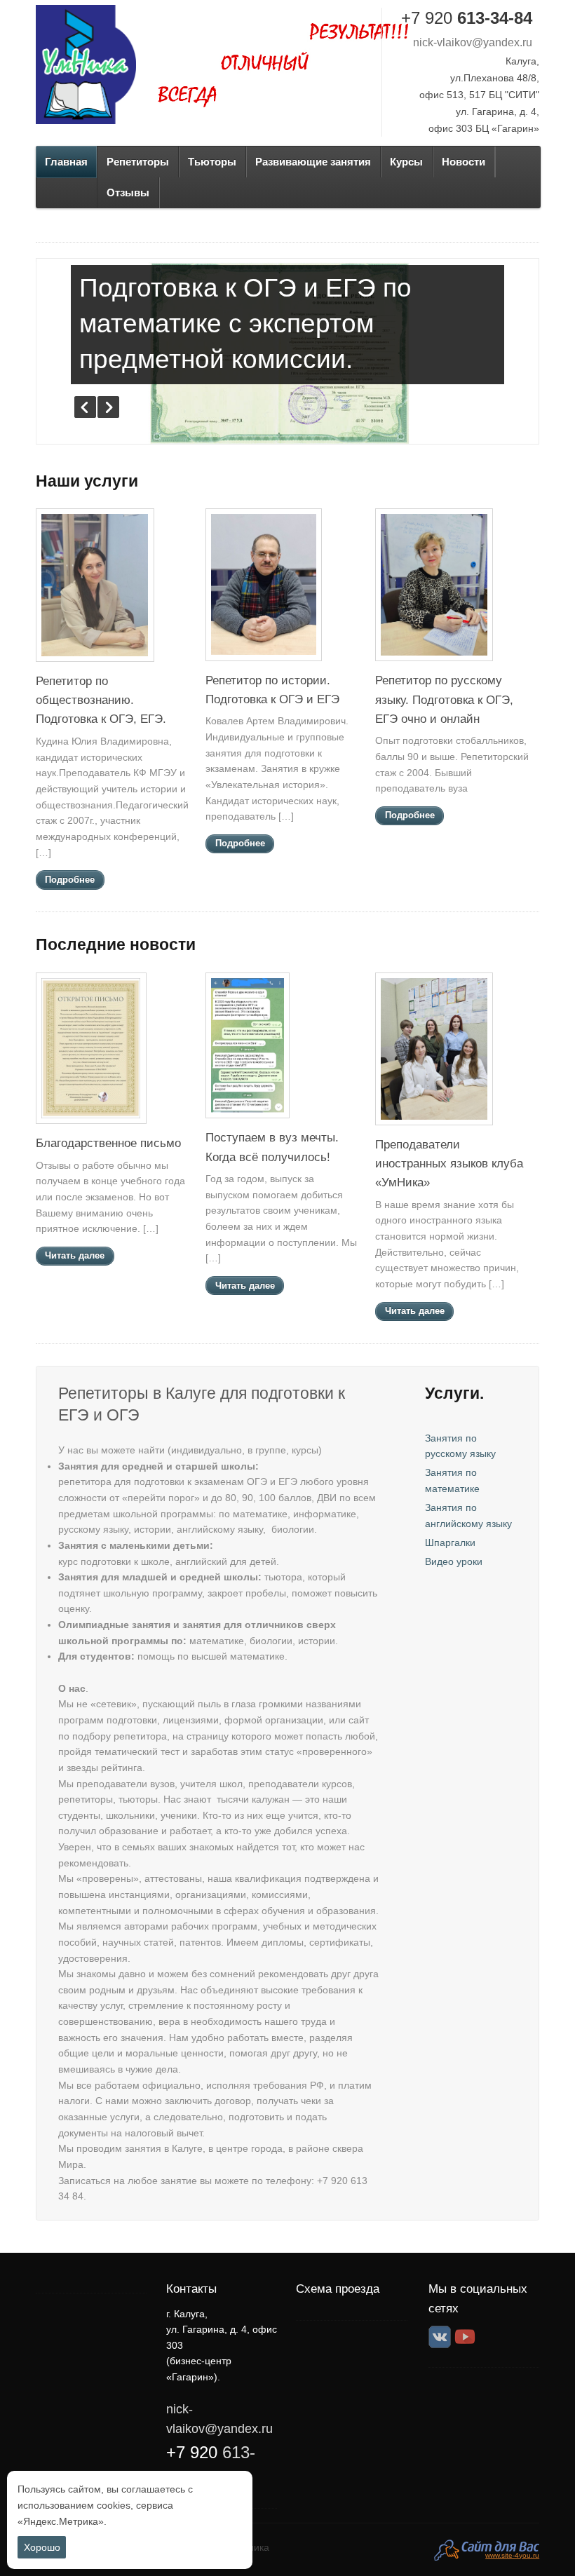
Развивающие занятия (313, 162)
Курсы (406, 162)
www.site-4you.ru (512, 2555)
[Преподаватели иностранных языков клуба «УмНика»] (434, 1127)
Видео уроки (454, 1561)
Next (108, 407)
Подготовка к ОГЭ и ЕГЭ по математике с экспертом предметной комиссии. (245, 324)
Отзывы (128, 192)
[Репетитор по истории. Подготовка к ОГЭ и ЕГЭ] (264, 663)
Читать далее (75, 1256)
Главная (66, 162)
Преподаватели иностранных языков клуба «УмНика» (449, 1164)
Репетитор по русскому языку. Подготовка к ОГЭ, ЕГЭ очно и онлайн (444, 699)
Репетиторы (138, 162)
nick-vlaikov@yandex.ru (473, 42)
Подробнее (70, 880)
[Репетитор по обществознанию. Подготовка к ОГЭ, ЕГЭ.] (95, 664)
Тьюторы (212, 162)
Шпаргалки (450, 1543)
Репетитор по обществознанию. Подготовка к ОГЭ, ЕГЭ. (101, 700)
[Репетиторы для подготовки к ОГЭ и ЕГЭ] (86, 65)
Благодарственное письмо (108, 1143)
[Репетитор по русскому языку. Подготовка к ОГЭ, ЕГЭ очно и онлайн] (434, 663)
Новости (464, 162)
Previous (85, 407)
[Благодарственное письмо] (91, 1125)
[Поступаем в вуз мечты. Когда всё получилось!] (248, 1120)
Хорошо (42, 2547)
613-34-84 (467, 18)
